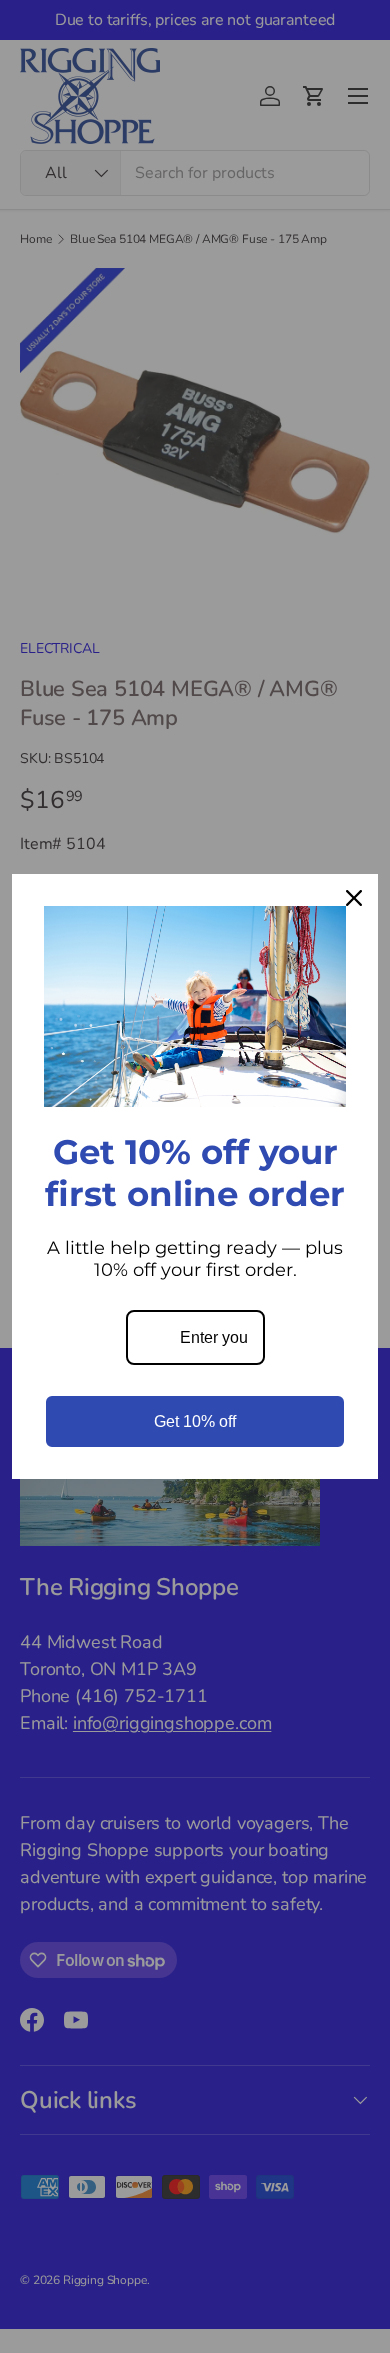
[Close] (354, 898)
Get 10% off (195, 1421)
